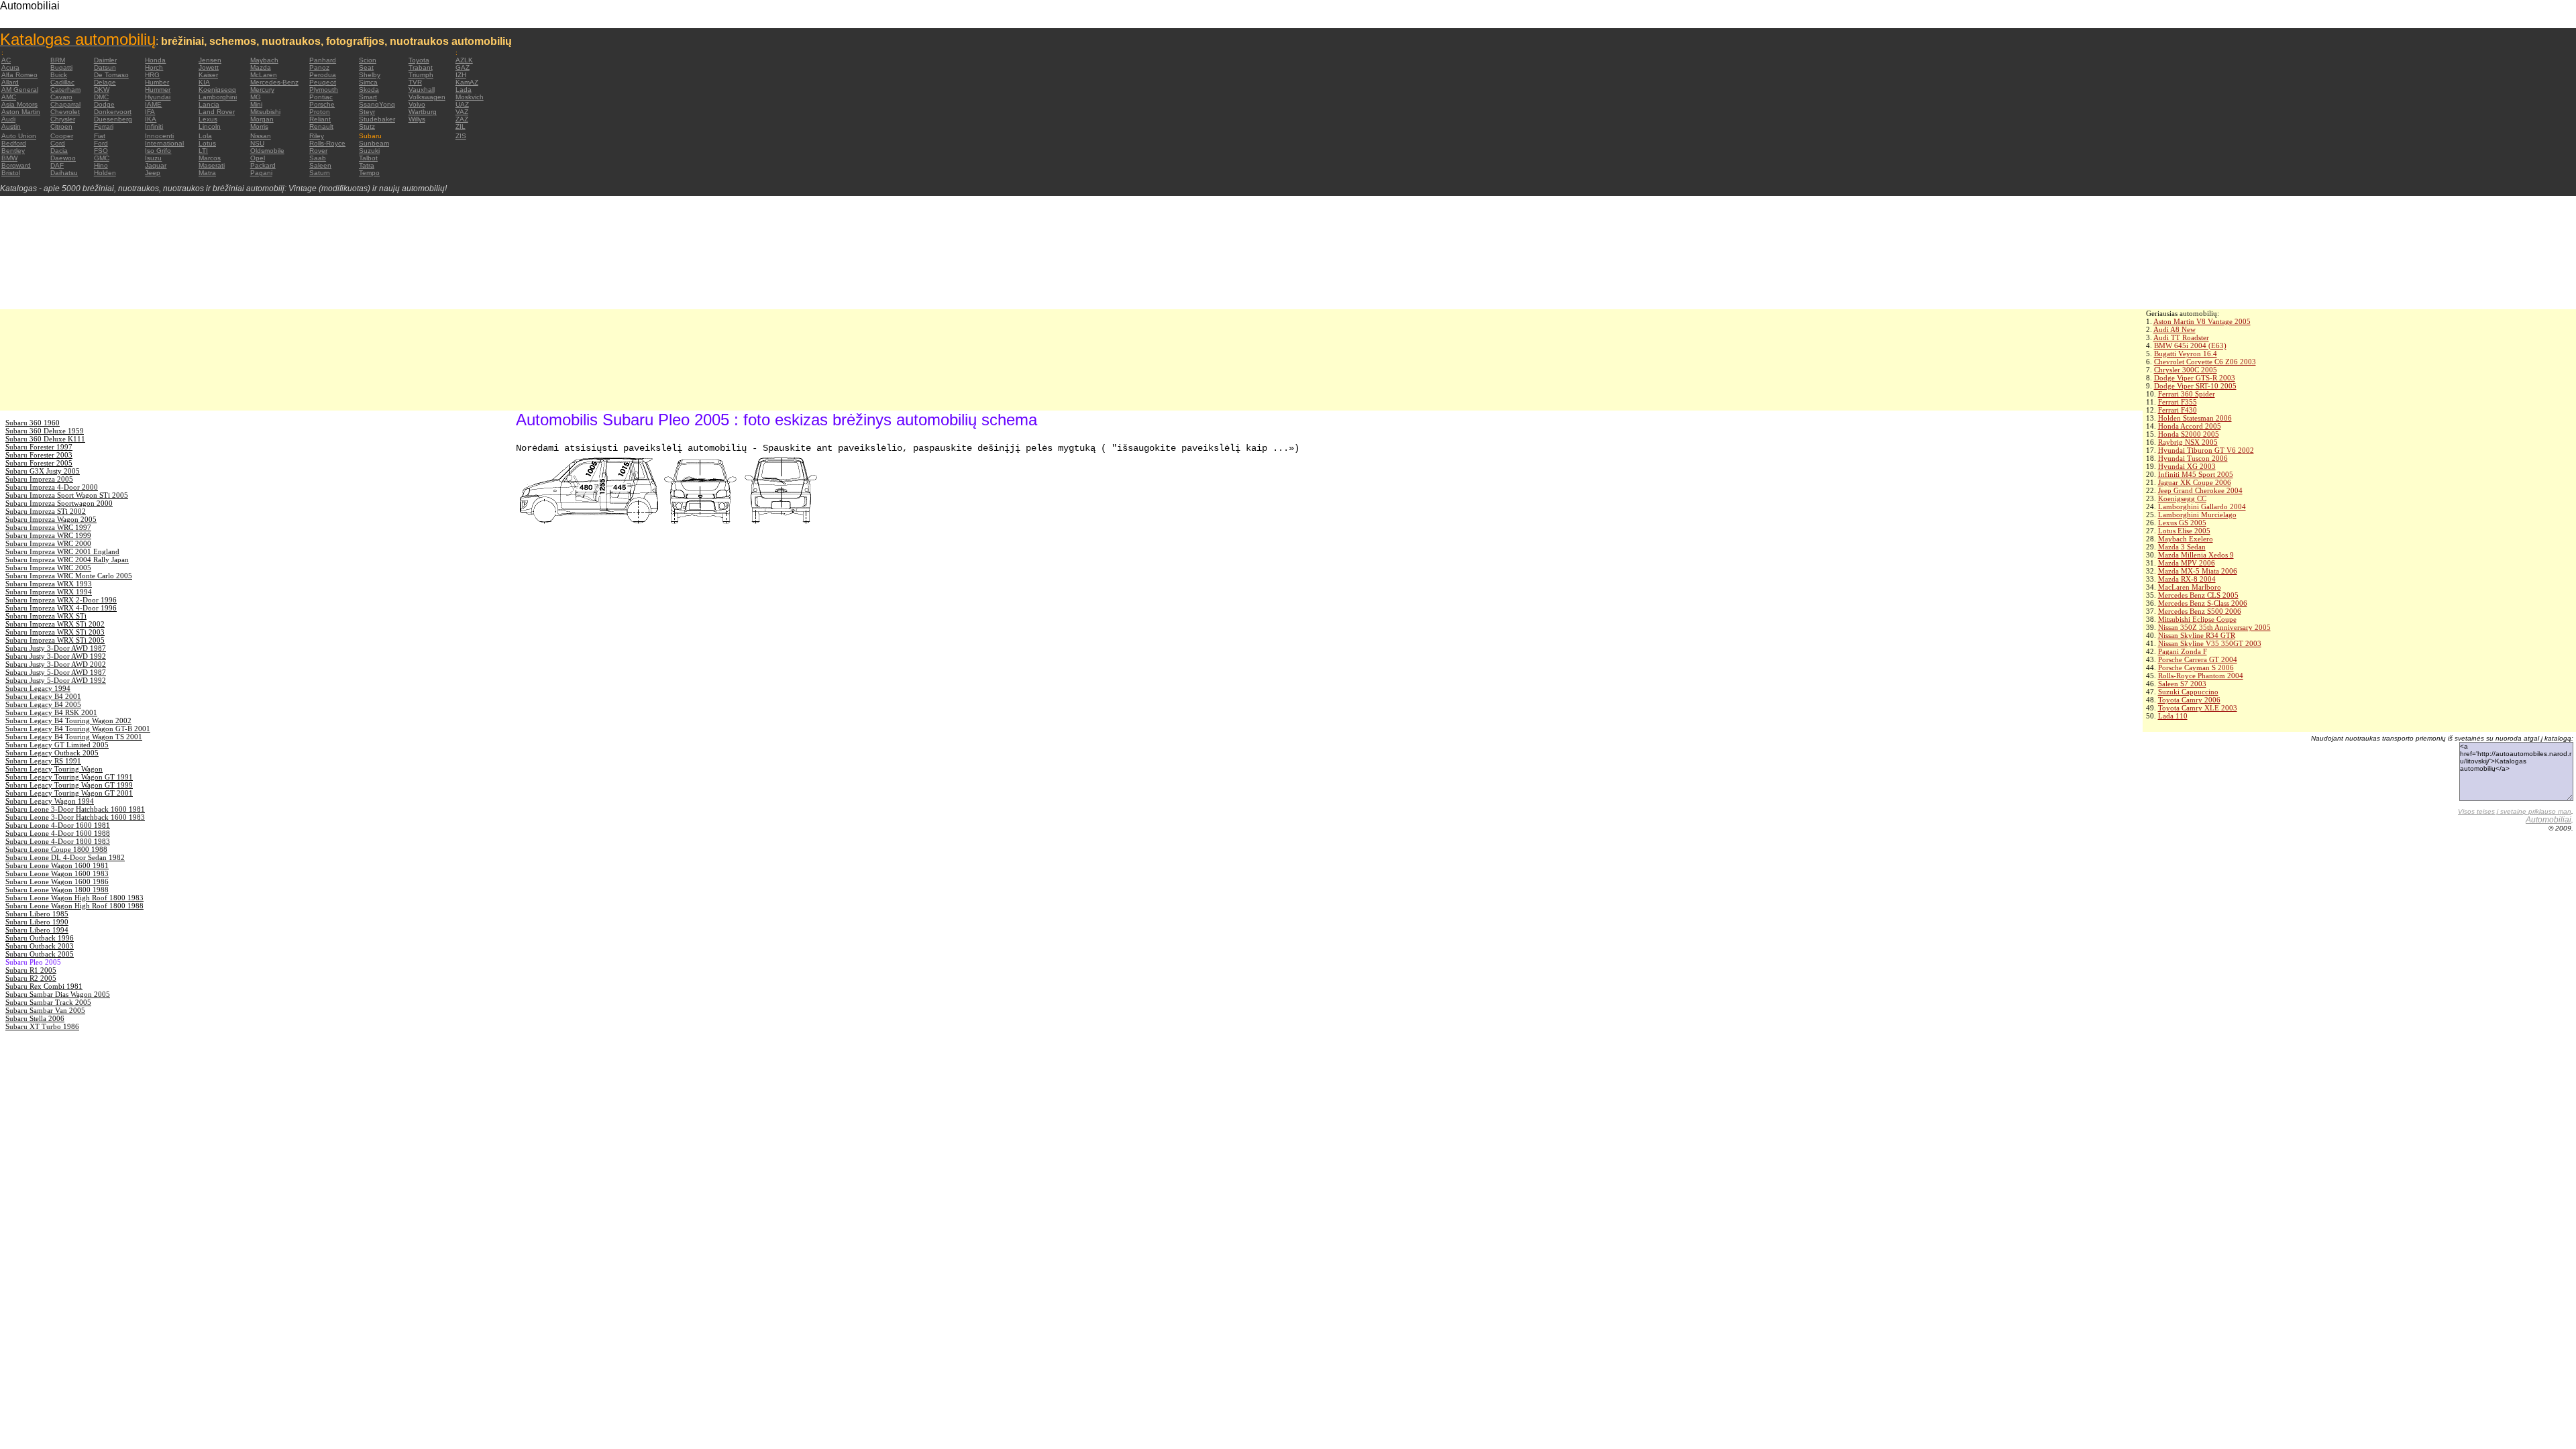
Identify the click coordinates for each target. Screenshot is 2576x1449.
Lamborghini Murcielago (2197, 515)
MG (256, 97)
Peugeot (323, 82)
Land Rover (217, 112)
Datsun (105, 67)
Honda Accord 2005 (2190, 426)
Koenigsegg (217, 90)
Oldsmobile (267, 151)
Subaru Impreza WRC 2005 (48, 568)
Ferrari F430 (2178, 410)
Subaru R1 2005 (31, 970)
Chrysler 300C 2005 (2186, 370)
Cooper (62, 136)
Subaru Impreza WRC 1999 (48, 535)
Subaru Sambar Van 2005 (45, 1010)
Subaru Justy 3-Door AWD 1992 (56, 656)
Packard (263, 165)
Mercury (262, 90)
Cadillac (62, 82)
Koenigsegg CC (2182, 498)
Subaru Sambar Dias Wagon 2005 (58, 994)
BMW (9, 158)
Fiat (100, 136)
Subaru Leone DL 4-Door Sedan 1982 (65, 857)
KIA (204, 82)
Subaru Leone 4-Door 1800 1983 (58, 841)
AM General (20, 90)
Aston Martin (21, 112)
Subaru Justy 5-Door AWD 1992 (56, 680)
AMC (9, 97)
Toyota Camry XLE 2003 (2198, 708)
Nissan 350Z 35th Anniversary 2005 (2214, 627)
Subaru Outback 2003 (40, 946)
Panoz (319, 67)
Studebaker (377, 119)
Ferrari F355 (2178, 402)
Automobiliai (2548, 820)
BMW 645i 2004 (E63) (2190, 345)
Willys (417, 119)
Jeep (153, 173)
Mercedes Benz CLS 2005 (2198, 595)
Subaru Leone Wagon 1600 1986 (57, 881)
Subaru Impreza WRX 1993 (49, 584)
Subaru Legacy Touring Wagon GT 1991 (69, 777)
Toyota (419, 60)
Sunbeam (374, 143)
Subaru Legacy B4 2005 (43, 704)
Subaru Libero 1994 (37, 930)
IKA (151, 119)
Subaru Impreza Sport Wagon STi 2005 (67, 495)
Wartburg (423, 112)
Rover (318, 151)
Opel (258, 158)
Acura (10, 67)
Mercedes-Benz (274, 82)
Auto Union (19, 136)
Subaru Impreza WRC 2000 (48, 543)
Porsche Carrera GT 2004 (2198, 659)
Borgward (16, 165)
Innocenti (159, 136)
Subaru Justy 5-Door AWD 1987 (56, 672)
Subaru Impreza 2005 (39, 479)
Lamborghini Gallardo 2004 (2202, 506)
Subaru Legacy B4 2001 (43, 696)
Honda (155, 60)
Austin (11, 126)
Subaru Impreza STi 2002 (46, 511)
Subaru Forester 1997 (39, 447)
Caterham (65, 90)
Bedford (14, 143)
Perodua (323, 75)
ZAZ (462, 119)
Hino (101, 165)
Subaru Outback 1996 (40, 938)
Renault (321, 126)
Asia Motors (19, 104)
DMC (101, 97)
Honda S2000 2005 (2189, 434)
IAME (153, 104)
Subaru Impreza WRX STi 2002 (55, 624)
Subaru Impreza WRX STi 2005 (55, 640)
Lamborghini (218, 97)
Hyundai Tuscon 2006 (2193, 458)
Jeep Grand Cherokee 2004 (2200, 490)
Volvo (417, 104)
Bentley (13, 151)
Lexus (208, 119)
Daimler (105, 60)
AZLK (464, 60)
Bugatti (61, 67)
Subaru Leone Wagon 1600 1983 (57, 873)
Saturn (320, 173)
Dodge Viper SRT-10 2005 (2195, 386)
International (164, 143)
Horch (154, 67)
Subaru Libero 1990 (37, 922)
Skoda (369, 90)
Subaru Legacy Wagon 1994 (50, 801)
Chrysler (63, 119)
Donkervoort (113, 112)
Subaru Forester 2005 (39, 463)
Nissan (261, 136)
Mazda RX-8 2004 (2187, 579)
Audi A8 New (2175, 329)
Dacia (59, 151)
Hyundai (158, 97)
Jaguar (156, 165)
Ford (101, 143)
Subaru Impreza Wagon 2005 (51, 519)
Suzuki (369, 151)
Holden (105, 173)
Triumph (421, 75)
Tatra (367, 165)
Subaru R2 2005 (31, 978)
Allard (10, 82)
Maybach (264, 60)
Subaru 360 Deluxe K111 (45, 439)
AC (6, 60)
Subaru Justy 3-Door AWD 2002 (56, 664)
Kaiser (208, 75)
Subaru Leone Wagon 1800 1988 (57, 890)
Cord (58, 143)
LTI (203, 151)
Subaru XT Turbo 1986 (42, 1026)
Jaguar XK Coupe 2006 (2195, 482)
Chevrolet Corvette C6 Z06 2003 (2205, 362)
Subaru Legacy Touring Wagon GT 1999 (69, 785)
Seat (366, 67)
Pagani (261, 173)
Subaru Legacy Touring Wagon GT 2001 (69, 793)
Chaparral (65, 104)
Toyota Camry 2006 (2189, 700)
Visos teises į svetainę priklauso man (2515, 811)
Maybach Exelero (2186, 539)
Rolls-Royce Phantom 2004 (2201, 676)
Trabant (421, 67)
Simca (368, 82)
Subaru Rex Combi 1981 (44, 986)
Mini (256, 104)
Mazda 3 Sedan (2182, 547)
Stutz (367, 126)
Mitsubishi (265, 112)
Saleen (320, 165)
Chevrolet (65, 112)
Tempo (369, 173)
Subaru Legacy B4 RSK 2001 (51, 712)
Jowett (209, 67)
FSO (101, 151)
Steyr (367, 112)
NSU (257, 143)
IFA (150, 112)
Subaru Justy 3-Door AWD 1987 (56, 648)
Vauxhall (422, 90)
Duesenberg (113, 119)
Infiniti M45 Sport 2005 (2196, 474)
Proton (320, 112)
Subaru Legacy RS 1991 (43, 761)
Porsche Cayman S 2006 (2196, 667)
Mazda (261, 67)
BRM (58, 60)
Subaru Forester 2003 (39, 455)
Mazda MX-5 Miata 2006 (2198, 571)
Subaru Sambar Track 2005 (48, 1002)
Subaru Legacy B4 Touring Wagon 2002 (68, 720)
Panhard (323, 60)
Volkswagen (427, 97)
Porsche (322, 104)
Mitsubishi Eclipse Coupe (2197, 619)
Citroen (61, 126)
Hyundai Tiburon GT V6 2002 (2206, 450)
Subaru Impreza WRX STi (46, 616)
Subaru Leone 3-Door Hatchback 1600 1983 (75, 817)
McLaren (264, 75)
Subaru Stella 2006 (35, 1018)
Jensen (210, 60)
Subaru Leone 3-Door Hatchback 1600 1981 (75, 809)
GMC (102, 158)
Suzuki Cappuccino (2188, 692)
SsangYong (377, 104)
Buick (59, 75)
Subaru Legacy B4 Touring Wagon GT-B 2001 (78, 729)
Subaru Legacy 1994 (38, 688)
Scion (368, 60)
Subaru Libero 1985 (37, 914)
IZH (461, 75)
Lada (464, 90)
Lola (205, 136)
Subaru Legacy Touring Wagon (54, 769)
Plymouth (324, 90)
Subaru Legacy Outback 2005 (52, 753)
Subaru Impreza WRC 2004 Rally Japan (67, 559)
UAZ (462, 104)
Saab (318, 158)
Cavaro (61, 97)
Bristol (11, 173)
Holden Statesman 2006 (2195, 418)
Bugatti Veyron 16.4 (2186, 354)
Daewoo (63, 158)
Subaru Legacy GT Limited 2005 (57, 745)
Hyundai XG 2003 (2187, 466)
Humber (157, 82)
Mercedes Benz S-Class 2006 (2203, 603)
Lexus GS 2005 (2182, 523)
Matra (207, 173)
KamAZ (467, 82)
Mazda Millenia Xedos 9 (2196, 555)
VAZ (462, 112)
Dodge (104, 104)
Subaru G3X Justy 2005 (43, 471)
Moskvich (470, 97)
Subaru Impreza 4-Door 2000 (52, 487)
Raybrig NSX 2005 (2188, 442)
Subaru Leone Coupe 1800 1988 (56, 849)
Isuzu (153, 158)
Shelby (370, 75)
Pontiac (321, 97)
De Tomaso (111, 75)
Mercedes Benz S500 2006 (2200, 611)
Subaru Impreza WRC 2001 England (62, 551)
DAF (57, 165)
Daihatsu (64, 173)
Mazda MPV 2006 (2187, 563)
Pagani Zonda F (2183, 651)
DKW (102, 90)
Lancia (209, 104)
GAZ (463, 67)
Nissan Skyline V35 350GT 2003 (2210, 643)
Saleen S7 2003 (2182, 684)
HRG (152, 75)
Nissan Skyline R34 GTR (2197, 635)
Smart (368, 97)
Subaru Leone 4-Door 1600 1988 (58, 833)
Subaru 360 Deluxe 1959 (45, 431)
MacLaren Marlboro (2190, 587)
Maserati (212, 165)
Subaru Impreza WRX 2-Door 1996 (61, 600)
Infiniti (154, 126)
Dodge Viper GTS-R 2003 (2195, 378)
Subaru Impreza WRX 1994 (49, 592)
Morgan (262, 119)
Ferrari (104, 126)
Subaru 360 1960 (33, 423)
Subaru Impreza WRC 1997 (48, 527)
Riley (317, 136)
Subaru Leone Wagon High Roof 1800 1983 (74, 898)
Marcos (210, 158)
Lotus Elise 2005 (2184, 531)
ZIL (461, 126)
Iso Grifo (158, 151)
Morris (259, 126)
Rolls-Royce (327, 143)
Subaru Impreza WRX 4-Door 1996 (61, 608)
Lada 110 (2173, 716)
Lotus (207, 143)
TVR (415, 82)
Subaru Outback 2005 (40, 954)
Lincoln (210, 126)
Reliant (320, 119)
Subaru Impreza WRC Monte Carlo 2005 (69, 576)
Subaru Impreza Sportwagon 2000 (59, 503)
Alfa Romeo (19, 75)
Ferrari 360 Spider (2187, 394)
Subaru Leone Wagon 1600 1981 (57, 865)
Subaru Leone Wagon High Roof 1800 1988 (74, 906)
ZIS (461, 136)
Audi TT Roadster (2181, 337)
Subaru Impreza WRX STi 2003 (55, 632)
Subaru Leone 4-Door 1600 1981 (58, 825)
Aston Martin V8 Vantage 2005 (2202, 321)
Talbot (368, 158)
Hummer (158, 90)
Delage (105, 82)
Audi (8, 119)
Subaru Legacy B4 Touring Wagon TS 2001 (74, 737)
